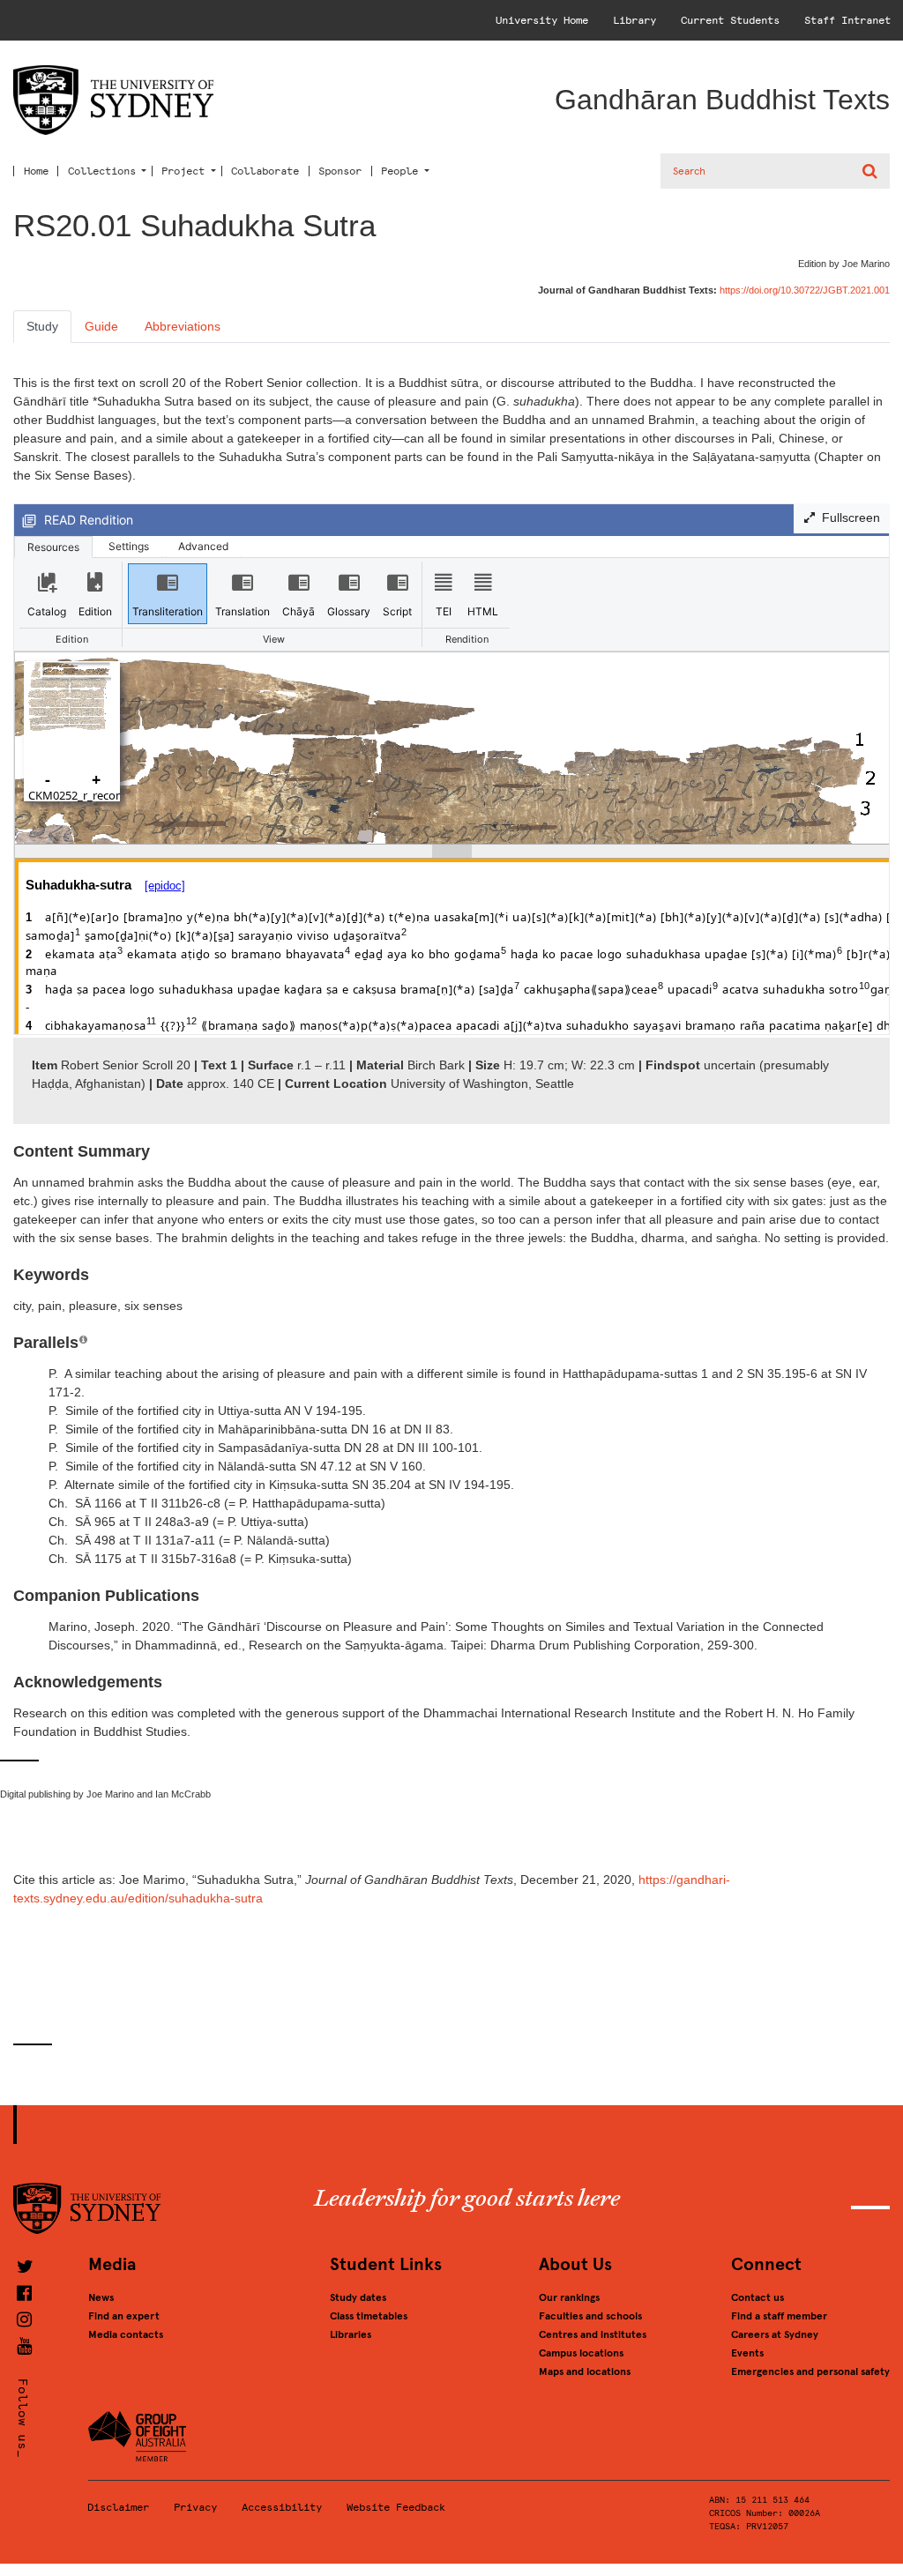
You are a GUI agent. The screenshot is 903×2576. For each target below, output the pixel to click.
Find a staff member (779, 2316)
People (399, 171)
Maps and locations (585, 2371)
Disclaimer (118, 2507)
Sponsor (340, 171)
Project (183, 171)
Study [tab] (42, 326)
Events (747, 2353)
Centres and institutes (593, 2334)
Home (36, 171)
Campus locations (581, 2353)
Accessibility (282, 2507)
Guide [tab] (101, 326)
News (101, 2297)
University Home (542, 20)
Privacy (195, 2507)
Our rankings (569, 2297)
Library (634, 20)
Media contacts (126, 2334)
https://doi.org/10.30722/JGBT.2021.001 (805, 290)
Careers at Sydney (775, 2334)
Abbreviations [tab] (183, 326)
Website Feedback (396, 2507)
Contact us (757, 2297)
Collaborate (265, 171)
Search (872, 171)
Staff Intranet (847, 20)
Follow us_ (22, 2418)
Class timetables (369, 2316)
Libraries (351, 2334)
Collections (102, 171)
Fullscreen (847, 517)
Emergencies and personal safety (810, 2371)
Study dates (358, 2297)
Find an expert (124, 2316)
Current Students (730, 20)
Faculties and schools (590, 2316)
